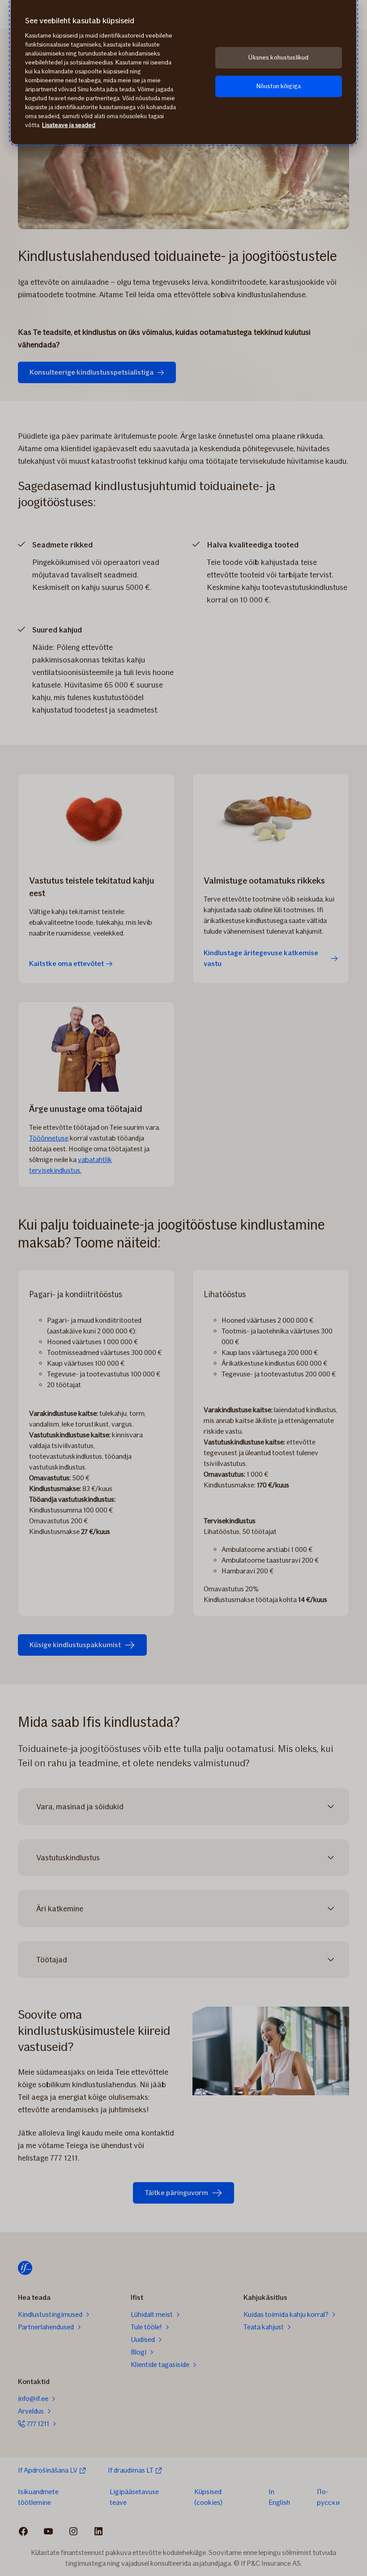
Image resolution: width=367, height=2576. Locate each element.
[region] (183, 72)
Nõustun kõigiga (279, 86)
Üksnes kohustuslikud (278, 58)
